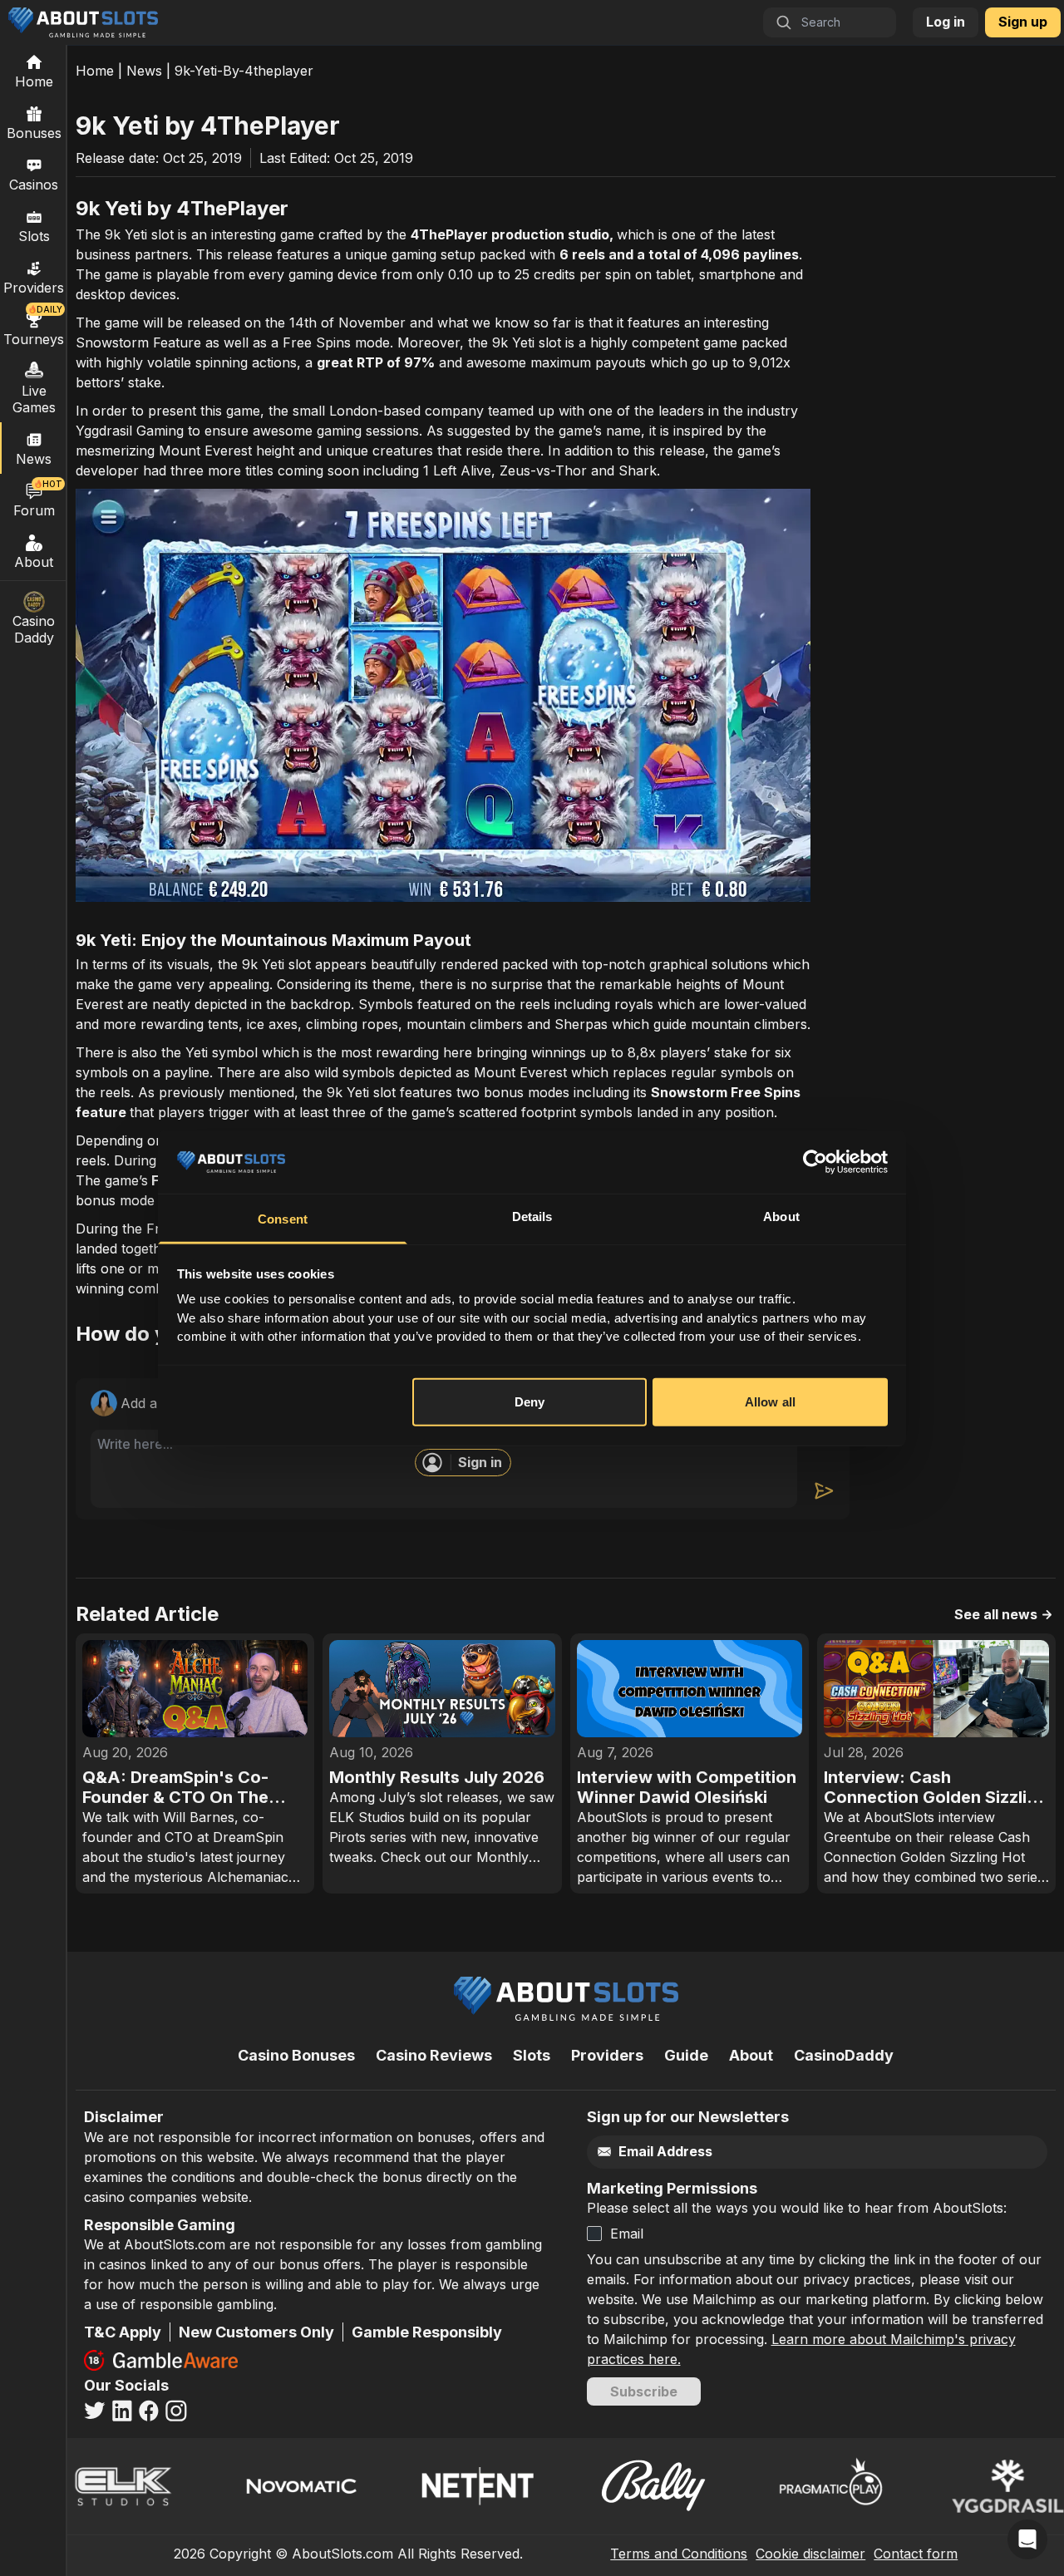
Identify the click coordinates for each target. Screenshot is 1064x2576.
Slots (34, 236)
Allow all (770, 1402)
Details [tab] (532, 1217)
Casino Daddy (34, 629)
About (34, 562)
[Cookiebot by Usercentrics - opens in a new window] (815, 1162)
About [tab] (781, 1217)
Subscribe (644, 2391)
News (144, 71)
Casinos (34, 185)
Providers (607, 2055)
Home (95, 71)
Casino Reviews (434, 2055)
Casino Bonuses (296, 2055)
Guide (686, 2055)
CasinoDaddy (844, 2055)
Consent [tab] (283, 1219)
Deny (530, 1402)
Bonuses (34, 133)
